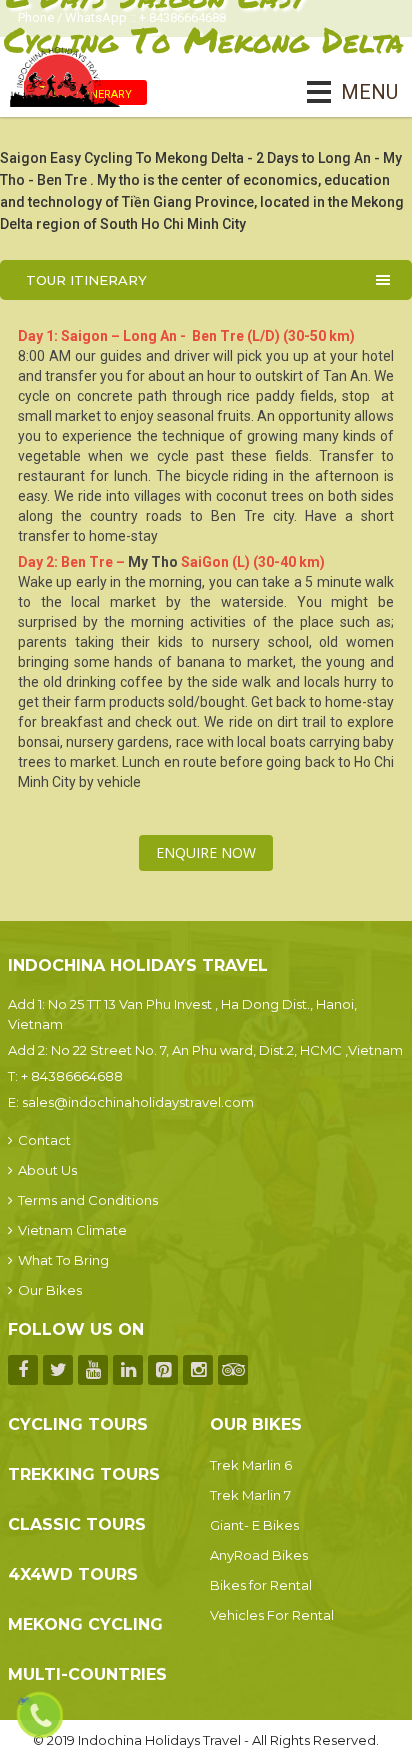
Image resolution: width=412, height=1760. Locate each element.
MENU (341, 92)
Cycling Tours (78, 1424)
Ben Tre (238, 516)
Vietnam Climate (72, 1230)
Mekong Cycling (85, 1624)
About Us (47, 1170)
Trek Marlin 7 (250, 1495)
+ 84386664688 (72, 1076)
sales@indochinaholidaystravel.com (138, 1102)
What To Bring (63, 1260)
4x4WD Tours (73, 1574)
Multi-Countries (87, 1674)
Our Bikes (50, 1290)
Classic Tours (77, 1524)
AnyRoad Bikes (259, 1555)
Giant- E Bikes (254, 1525)
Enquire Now (206, 852)
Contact (44, 1140)
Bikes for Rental (261, 1585)
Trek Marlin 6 (251, 1465)
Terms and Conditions (88, 1200)
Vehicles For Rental (272, 1615)
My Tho (153, 562)
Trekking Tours (84, 1474)
